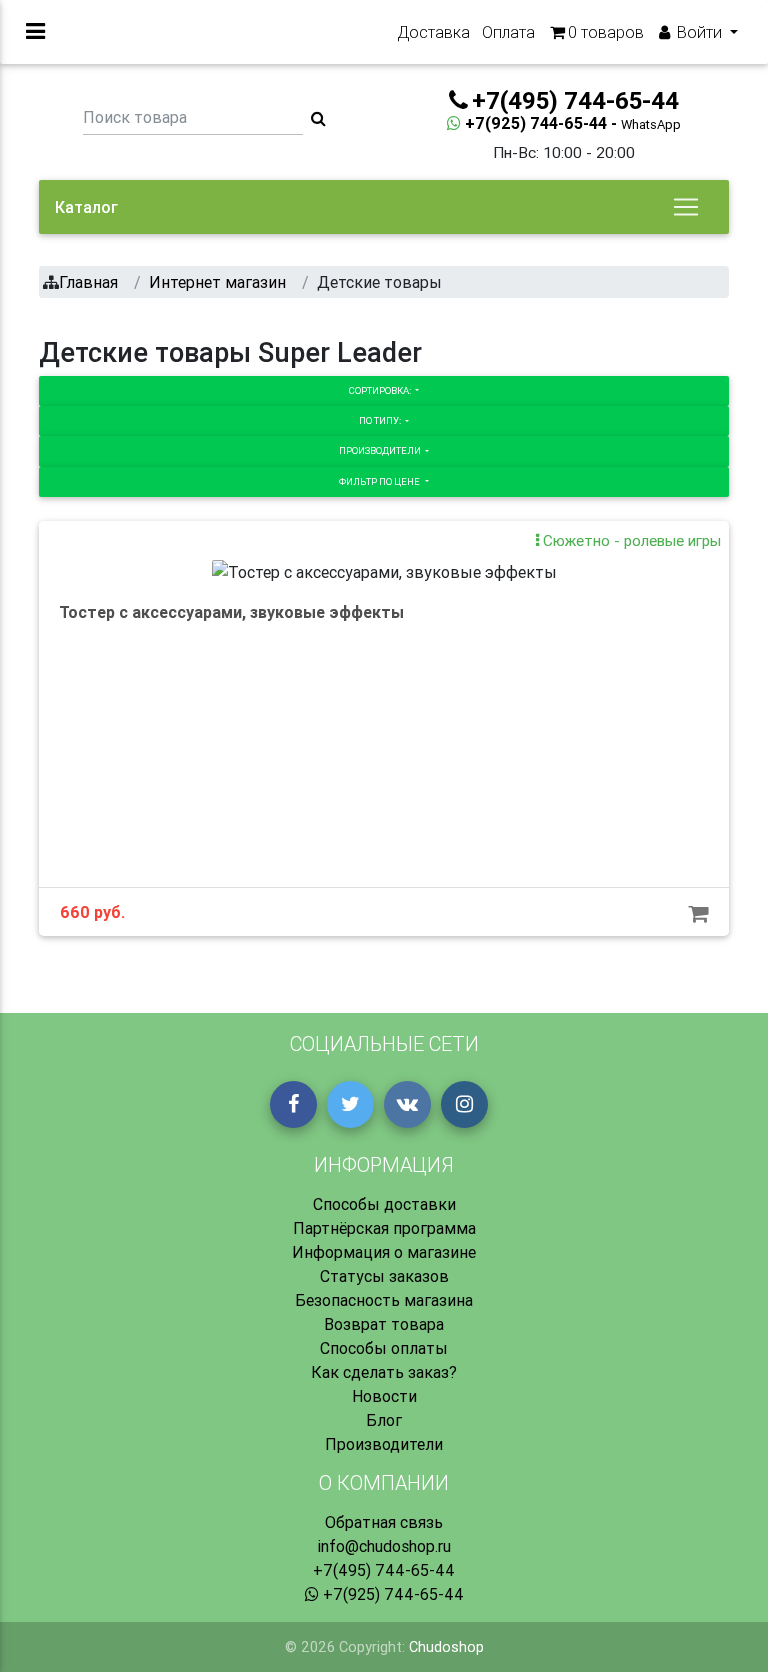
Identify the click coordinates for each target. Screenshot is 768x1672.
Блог (384, 1420)
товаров (606, 32)
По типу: (381, 420)
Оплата (508, 32)
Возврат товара (384, 1324)
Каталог (86, 207)
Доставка (433, 32)
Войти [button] (699, 32)
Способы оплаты (384, 1348)
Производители (381, 450)
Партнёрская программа (384, 1228)
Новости (384, 1396)
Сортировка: (381, 390)
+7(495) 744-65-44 (384, 1570)
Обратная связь (384, 1522)
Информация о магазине (384, 1252)
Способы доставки (384, 1204)
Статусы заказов (384, 1276)
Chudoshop (446, 1647)
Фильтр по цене (380, 481)
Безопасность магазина (384, 1300)
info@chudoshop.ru (384, 1546)
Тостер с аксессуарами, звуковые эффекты (231, 612)
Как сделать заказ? (384, 1372)
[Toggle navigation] (686, 207)
